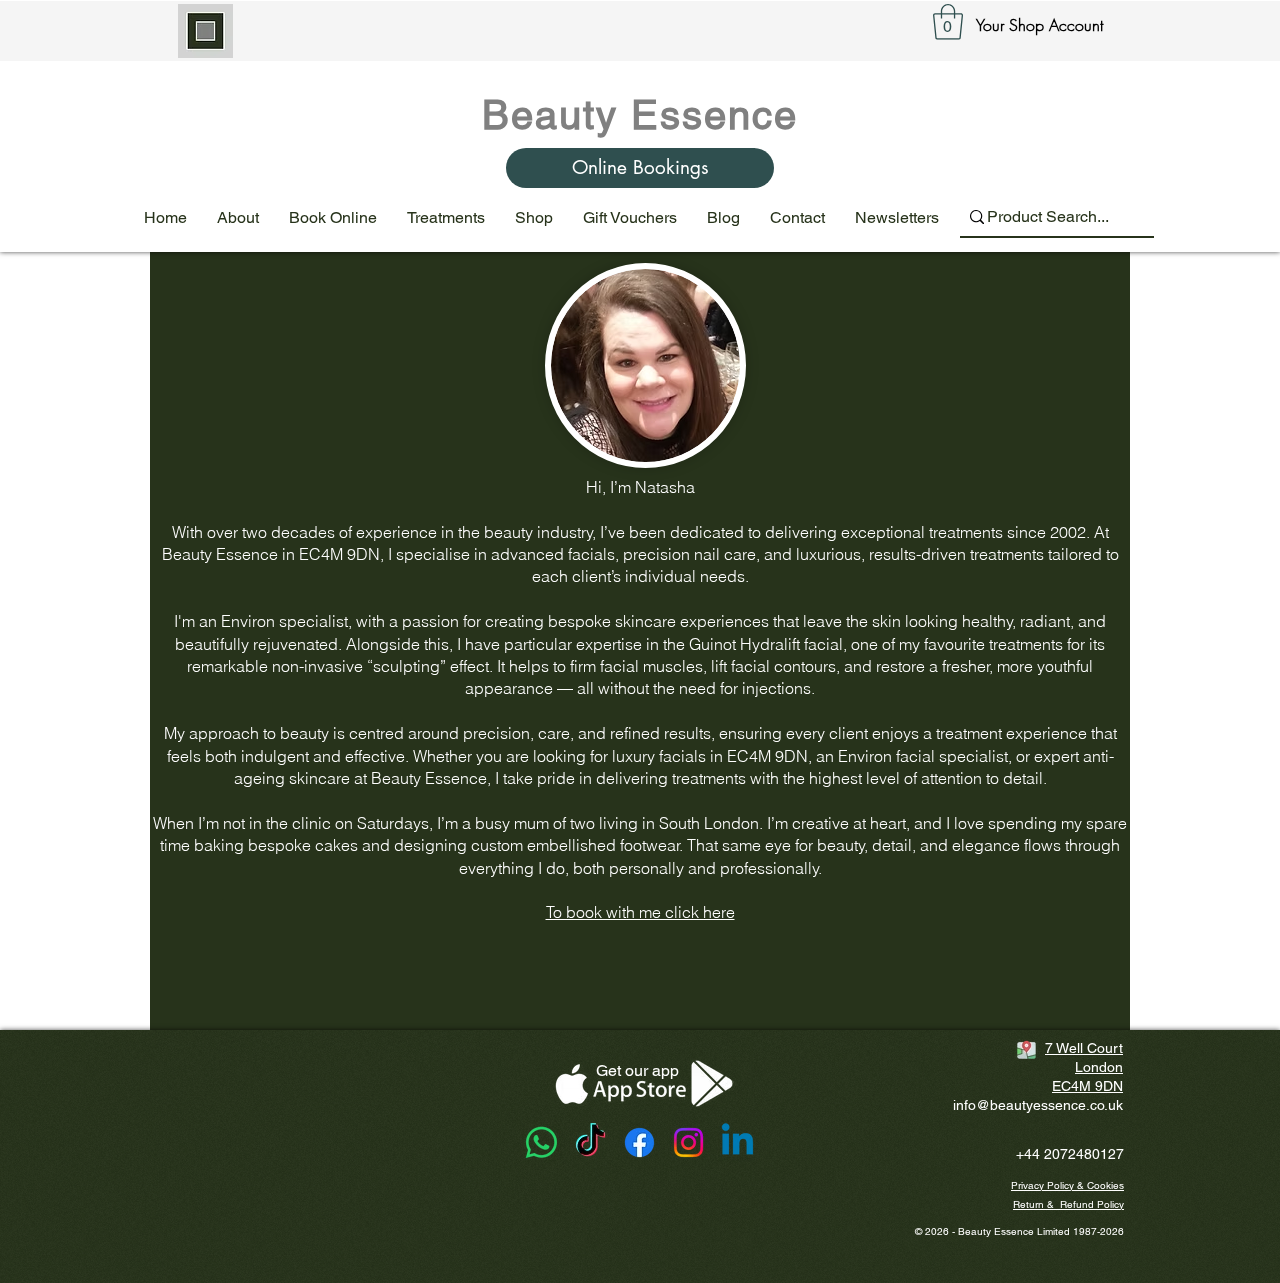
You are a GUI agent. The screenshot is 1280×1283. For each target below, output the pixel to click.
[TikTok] (590, 1142)
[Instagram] (688, 1142)
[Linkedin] (737, 1142)
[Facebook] (639, 1142)
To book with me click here (640, 912)
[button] (948, 22)
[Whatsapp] (541, 1142)
